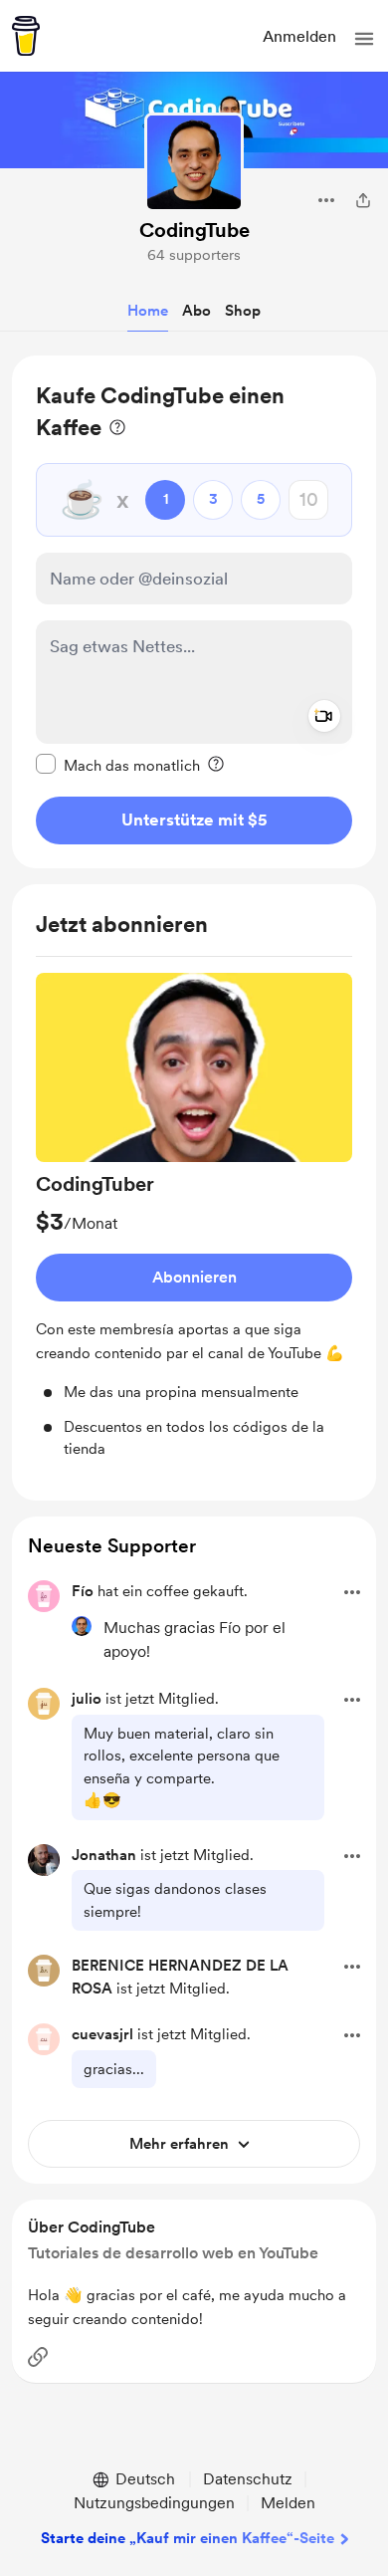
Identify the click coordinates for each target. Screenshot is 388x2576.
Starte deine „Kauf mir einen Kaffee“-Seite (188, 2538)
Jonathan (104, 1855)
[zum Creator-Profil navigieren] (194, 162)
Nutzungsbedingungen (154, 2503)
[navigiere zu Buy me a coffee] (26, 36)
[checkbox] (118, 765)
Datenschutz (248, 2479)
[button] (364, 39)
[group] (194, 1217)
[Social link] (38, 2357)
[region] (194, 612)
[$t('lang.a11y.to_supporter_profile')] (82, 1626)
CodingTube (194, 230)
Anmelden (299, 36)
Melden (288, 2503)
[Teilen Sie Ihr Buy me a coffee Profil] (363, 200)
